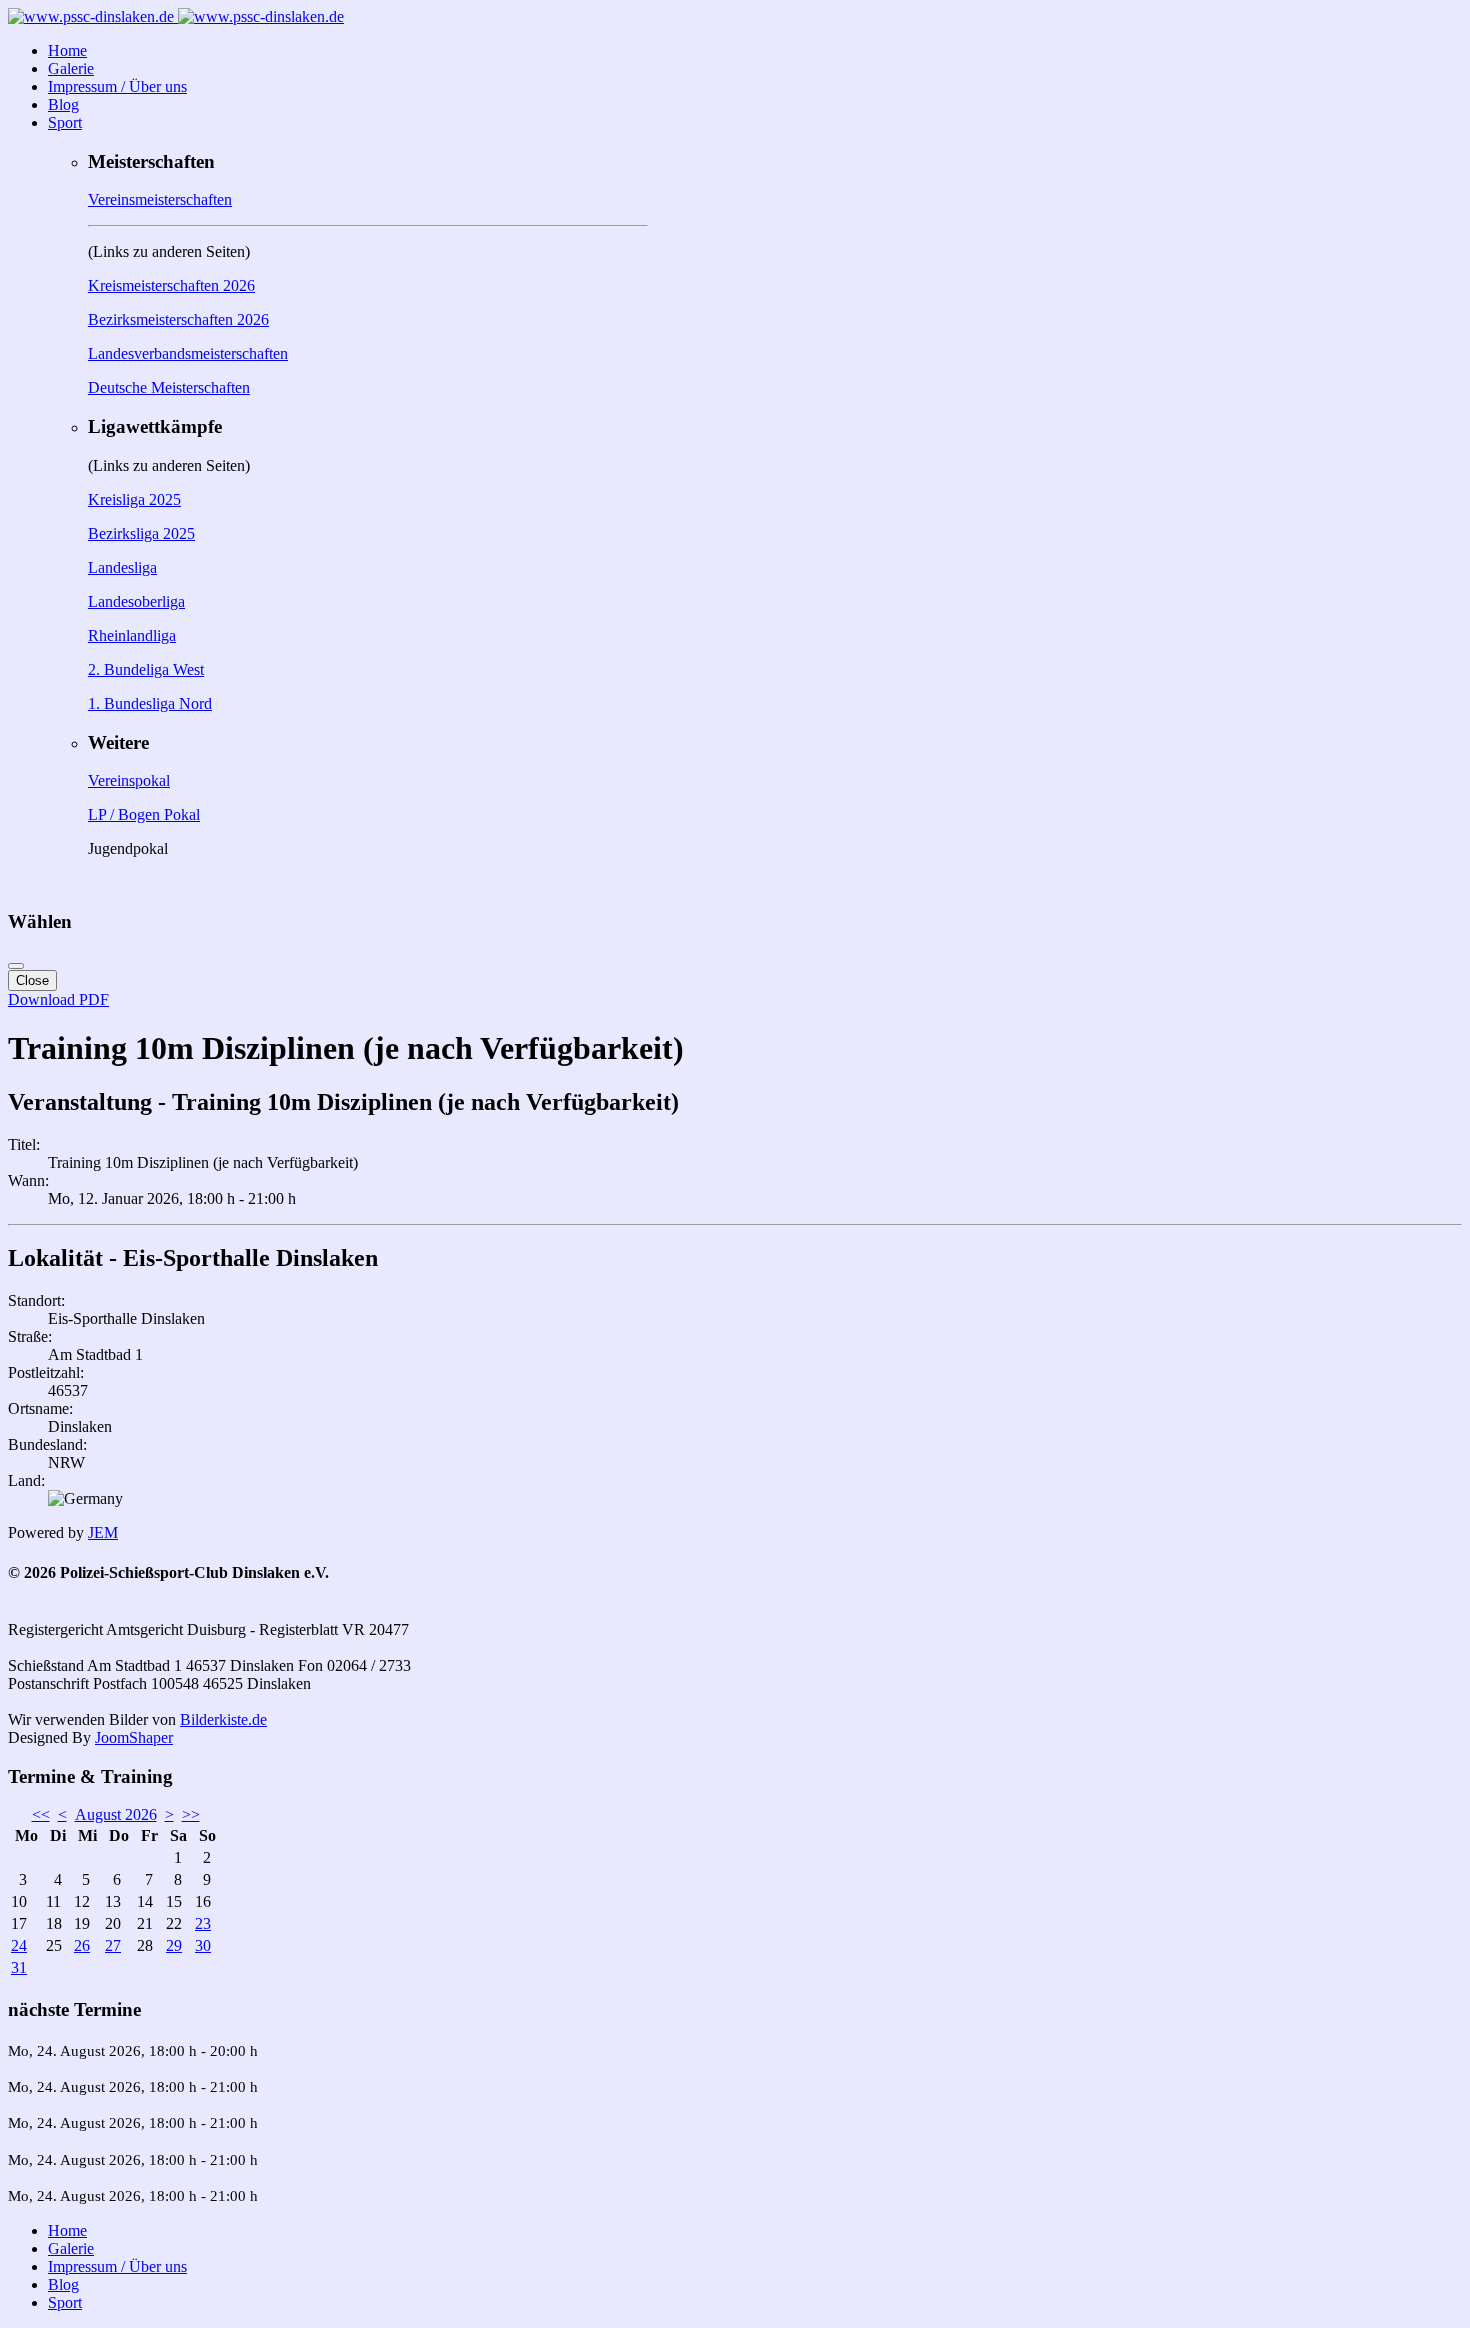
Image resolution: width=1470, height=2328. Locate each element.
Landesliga (122, 567)
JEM (103, 1532)
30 (203, 1945)
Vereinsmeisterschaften (160, 199)
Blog (63, 104)
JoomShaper (134, 1737)
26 (82, 1945)
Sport (65, 122)
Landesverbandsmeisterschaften (188, 353)
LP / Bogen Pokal (144, 814)
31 (19, 1967)
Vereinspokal (129, 780)
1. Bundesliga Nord (150, 703)
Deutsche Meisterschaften (169, 387)
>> (191, 1814)
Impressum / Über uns (117, 86)
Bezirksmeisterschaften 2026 (178, 319)
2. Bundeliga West (146, 669)
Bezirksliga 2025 (141, 533)
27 (113, 1945)
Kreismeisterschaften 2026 (171, 285)
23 (203, 1923)
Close (32, 980)
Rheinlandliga (132, 635)
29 (174, 1945)
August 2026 (116, 1814)
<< (41, 1814)
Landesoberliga (136, 601)
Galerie (71, 68)
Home (67, 50)
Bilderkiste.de (223, 1719)
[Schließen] (16, 966)
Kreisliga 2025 (134, 499)
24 (19, 1945)
